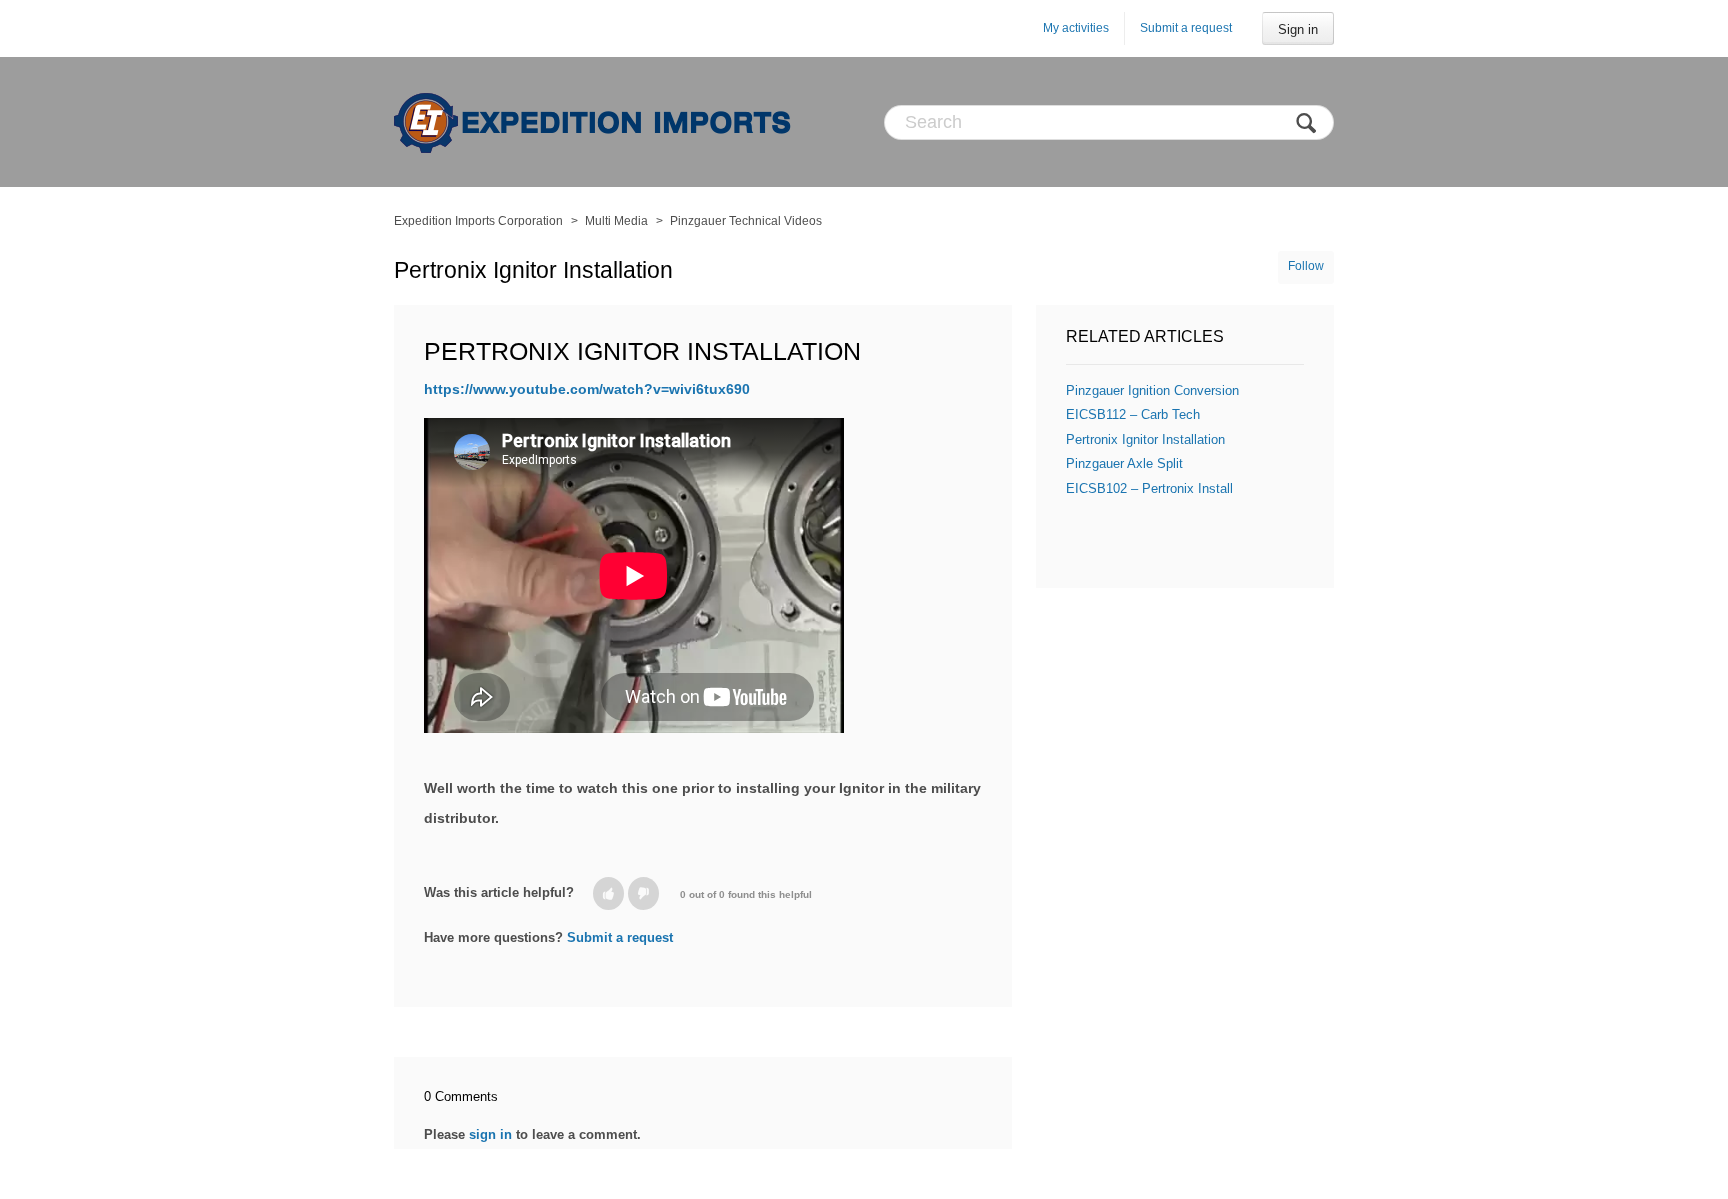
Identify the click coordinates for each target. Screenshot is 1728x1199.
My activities (1076, 28)
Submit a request (1186, 28)
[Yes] (608, 893)
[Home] (594, 122)
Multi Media (616, 221)
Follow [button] (1306, 266)
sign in (490, 1134)
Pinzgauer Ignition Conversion (1152, 390)
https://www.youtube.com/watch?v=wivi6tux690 (587, 389)
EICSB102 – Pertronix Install (1149, 488)
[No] (643, 893)
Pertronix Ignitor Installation (1145, 439)
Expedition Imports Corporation (478, 221)
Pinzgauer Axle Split (1124, 463)
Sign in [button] (1298, 29)
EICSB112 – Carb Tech (1133, 414)
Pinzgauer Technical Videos (746, 221)
